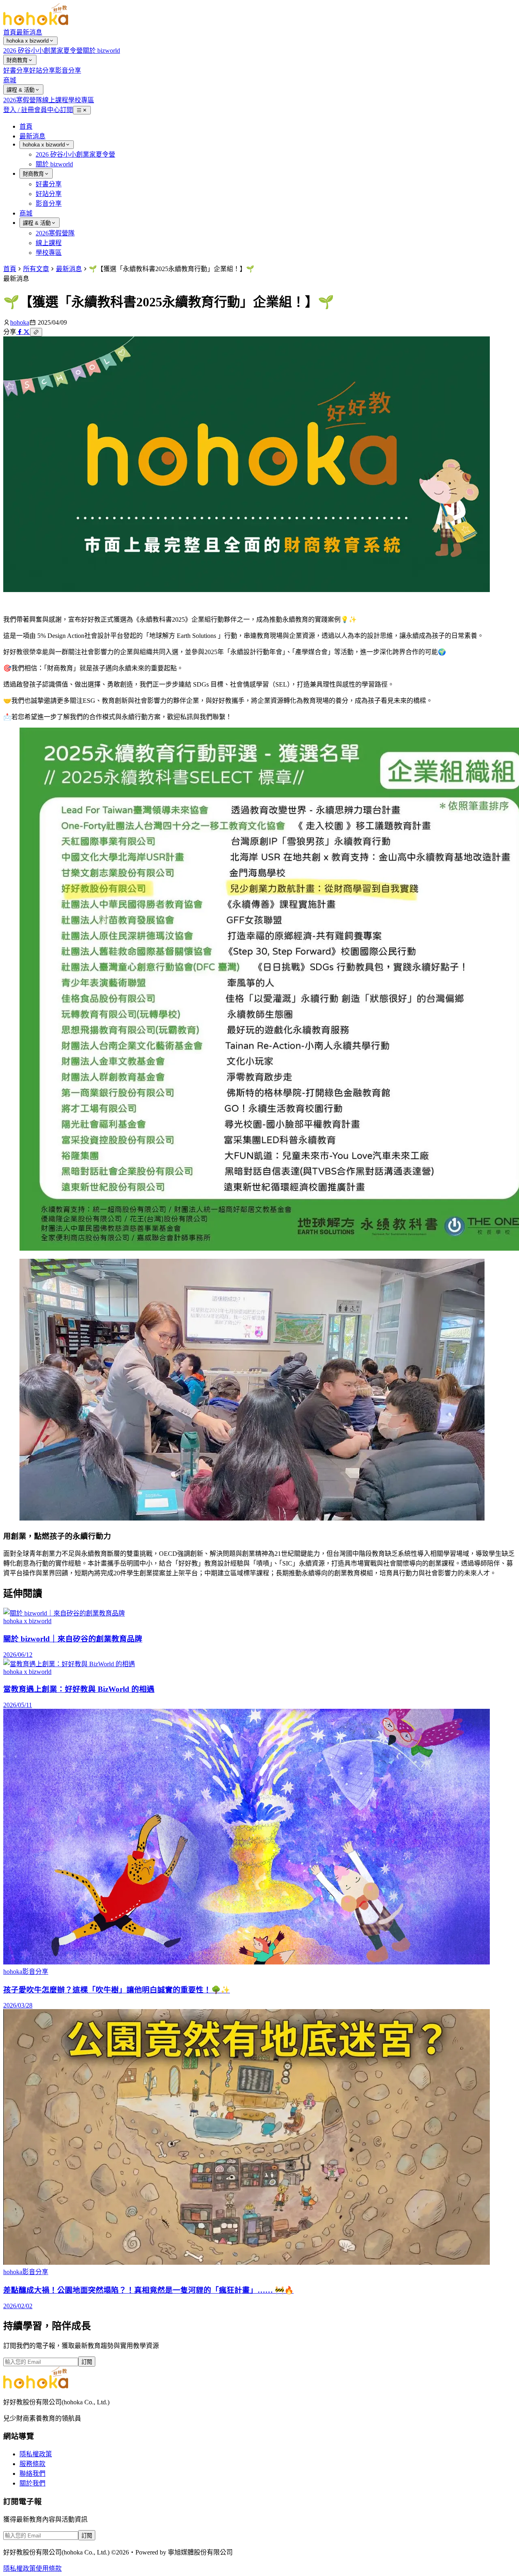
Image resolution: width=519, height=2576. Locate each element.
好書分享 (16, 70)
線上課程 (55, 100)
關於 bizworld (101, 51)
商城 (10, 80)
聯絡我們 (32, 2474)
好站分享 (42, 70)
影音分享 (68, 70)
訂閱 (66, 110)
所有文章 (36, 269)
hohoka (20, 322)
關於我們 (32, 2483)
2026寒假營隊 (23, 100)
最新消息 (29, 32)
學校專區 (81, 100)
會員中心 (47, 110)
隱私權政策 (36, 2454)
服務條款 (32, 2464)
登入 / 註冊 (19, 110)
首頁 (10, 32)
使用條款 (49, 2568)
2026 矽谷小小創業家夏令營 (43, 51)
